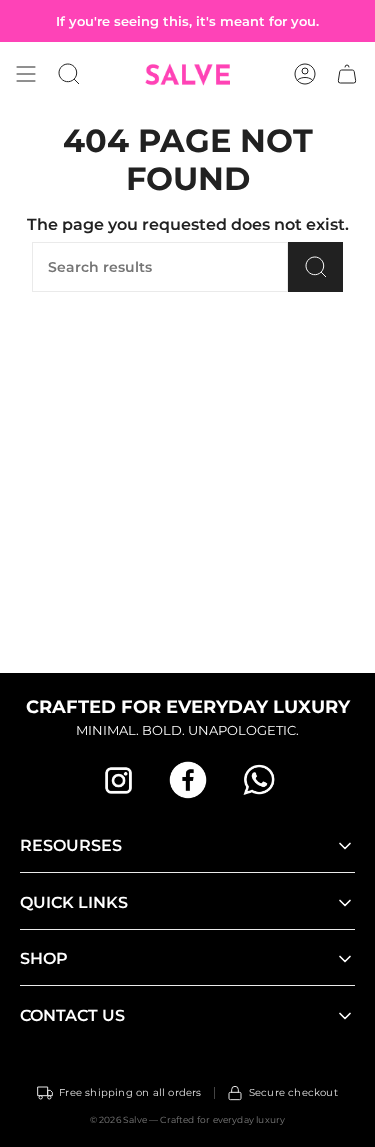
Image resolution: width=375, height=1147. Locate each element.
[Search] (315, 267)
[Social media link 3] (258, 780)
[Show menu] (26, 74)
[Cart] (347, 74)
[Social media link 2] (188, 780)
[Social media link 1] (118, 780)
